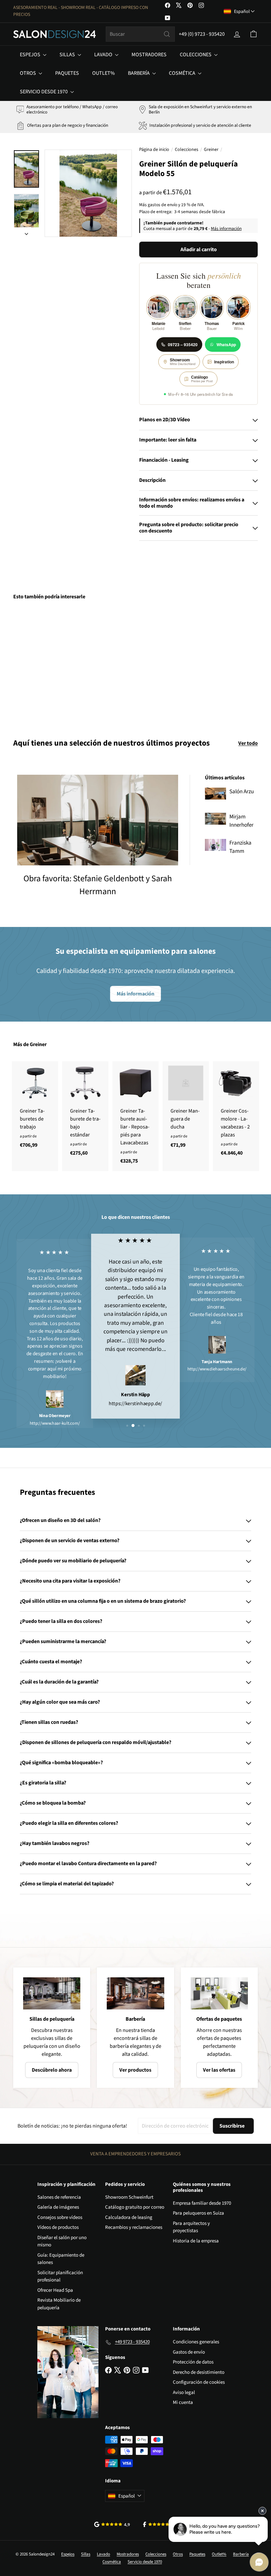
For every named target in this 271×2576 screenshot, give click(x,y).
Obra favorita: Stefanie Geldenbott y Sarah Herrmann (98, 885)
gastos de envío (162, 205)
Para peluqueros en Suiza (198, 2213)
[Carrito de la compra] (253, 34)
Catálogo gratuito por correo (135, 2207)
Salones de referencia (59, 2197)
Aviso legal (184, 2392)
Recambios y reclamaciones (134, 2227)
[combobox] (140, 34)
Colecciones (196, 55)
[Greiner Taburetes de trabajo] (35, 1108)
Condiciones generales (196, 2342)
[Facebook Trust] (160, 2524)
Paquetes (67, 73)
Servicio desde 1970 (44, 92)
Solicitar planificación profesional (60, 2277)
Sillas (68, 55)
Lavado (104, 55)
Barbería (139, 73)
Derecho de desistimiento (199, 2372)
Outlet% (103, 73)
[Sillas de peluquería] (52, 1993)
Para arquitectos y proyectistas (191, 2227)
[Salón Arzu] (215, 794)
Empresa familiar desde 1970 (202, 2203)
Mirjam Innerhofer (241, 821)
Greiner (211, 150)
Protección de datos (193, 2362)
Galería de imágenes (58, 2207)
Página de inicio (154, 150)
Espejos (31, 55)
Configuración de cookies (199, 2382)
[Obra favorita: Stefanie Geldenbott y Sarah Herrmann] (98, 820)
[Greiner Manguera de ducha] (186, 1108)
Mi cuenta (183, 2402)
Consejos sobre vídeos (60, 2217)
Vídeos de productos (58, 2227)
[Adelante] (26, 232)
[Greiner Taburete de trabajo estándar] (85, 1112)
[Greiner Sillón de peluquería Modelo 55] (31, 664)
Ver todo (248, 743)
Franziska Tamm (240, 847)
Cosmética (183, 73)
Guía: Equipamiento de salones (61, 2259)
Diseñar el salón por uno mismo (62, 2241)
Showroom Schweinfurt (129, 2197)
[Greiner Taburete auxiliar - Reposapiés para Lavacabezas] (135, 1116)
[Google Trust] (112, 2524)
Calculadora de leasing (129, 2217)
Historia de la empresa (196, 2241)
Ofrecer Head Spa (55, 2290)
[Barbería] (135, 1993)
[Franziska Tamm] (215, 845)
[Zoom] (88, 193)
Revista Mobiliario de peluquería (59, 2304)
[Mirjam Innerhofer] (215, 819)
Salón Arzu (242, 792)
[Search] (167, 34)
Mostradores (149, 55)
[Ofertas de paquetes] (219, 1993)
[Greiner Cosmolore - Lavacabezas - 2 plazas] (236, 1112)
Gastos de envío (189, 2352)
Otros (28, 73)
